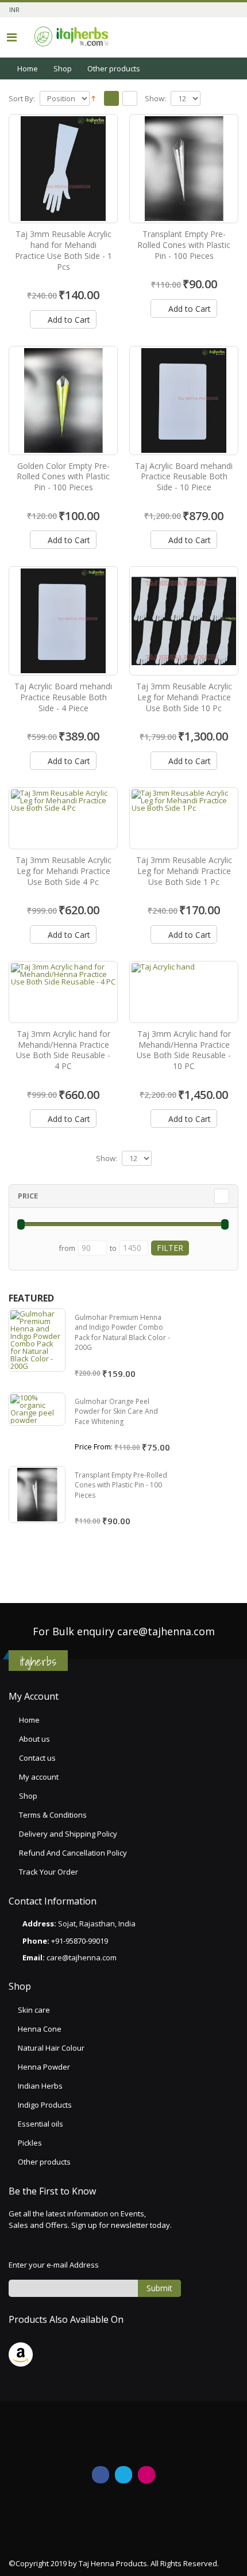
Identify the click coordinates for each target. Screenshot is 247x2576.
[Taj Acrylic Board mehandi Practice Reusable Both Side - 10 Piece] (184, 400)
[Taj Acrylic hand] (184, 992)
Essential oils (40, 2124)
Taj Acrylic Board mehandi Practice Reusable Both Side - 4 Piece (63, 697)
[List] (130, 99)
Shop (63, 68)
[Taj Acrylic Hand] (63, 169)
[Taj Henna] (72, 37)
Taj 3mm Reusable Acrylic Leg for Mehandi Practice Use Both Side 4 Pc (63, 871)
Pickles (30, 2143)
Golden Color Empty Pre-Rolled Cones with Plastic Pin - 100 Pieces (63, 477)
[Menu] (12, 37)
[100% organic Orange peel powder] (37, 1409)
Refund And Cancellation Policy (73, 1853)
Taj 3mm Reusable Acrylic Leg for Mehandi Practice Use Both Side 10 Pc (184, 697)
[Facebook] (101, 2475)
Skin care (34, 2010)
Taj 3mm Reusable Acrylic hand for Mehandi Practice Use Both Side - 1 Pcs (63, 250)
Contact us (37, 1758)
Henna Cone (40, 2029)
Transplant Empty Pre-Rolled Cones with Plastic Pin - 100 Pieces (184, 245)
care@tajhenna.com (166, 1631)
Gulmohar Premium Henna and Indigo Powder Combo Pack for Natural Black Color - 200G (122, 1333)
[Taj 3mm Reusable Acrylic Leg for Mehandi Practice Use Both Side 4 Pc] (63, 818)
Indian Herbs (40, 2086)
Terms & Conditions (53, 1815)
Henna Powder (44, 2067)
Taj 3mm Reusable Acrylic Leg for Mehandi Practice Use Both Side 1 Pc (184, 871)
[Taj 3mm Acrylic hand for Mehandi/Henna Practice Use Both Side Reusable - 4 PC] (63, 992)
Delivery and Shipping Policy (68, 1834)
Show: (155, 99)
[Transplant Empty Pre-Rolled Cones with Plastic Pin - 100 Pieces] (184, 169)
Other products (44, 2162)
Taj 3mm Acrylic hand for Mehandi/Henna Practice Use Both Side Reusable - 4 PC (63, 1050)
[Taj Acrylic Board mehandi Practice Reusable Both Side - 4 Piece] (63, 621)
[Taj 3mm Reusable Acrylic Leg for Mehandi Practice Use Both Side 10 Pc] (184, 621)
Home (28, 68)
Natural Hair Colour (51, 2048)
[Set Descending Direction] (93, 98)
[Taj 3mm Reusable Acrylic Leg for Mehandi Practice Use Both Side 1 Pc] (184, 818)
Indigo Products (45, 2105)
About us (34, 1739)
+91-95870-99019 (80, 1941)
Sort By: (22, 99)
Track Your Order (49, 1872)
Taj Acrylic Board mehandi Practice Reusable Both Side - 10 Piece (184, 477)
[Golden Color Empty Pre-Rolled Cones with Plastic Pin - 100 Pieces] (63, 400)
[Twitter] (123, 2475)
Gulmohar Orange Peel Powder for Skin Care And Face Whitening (116, 1411)
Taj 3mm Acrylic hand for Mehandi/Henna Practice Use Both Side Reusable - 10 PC (184, 1050)
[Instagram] (146, 2475)
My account (39, 1777)
